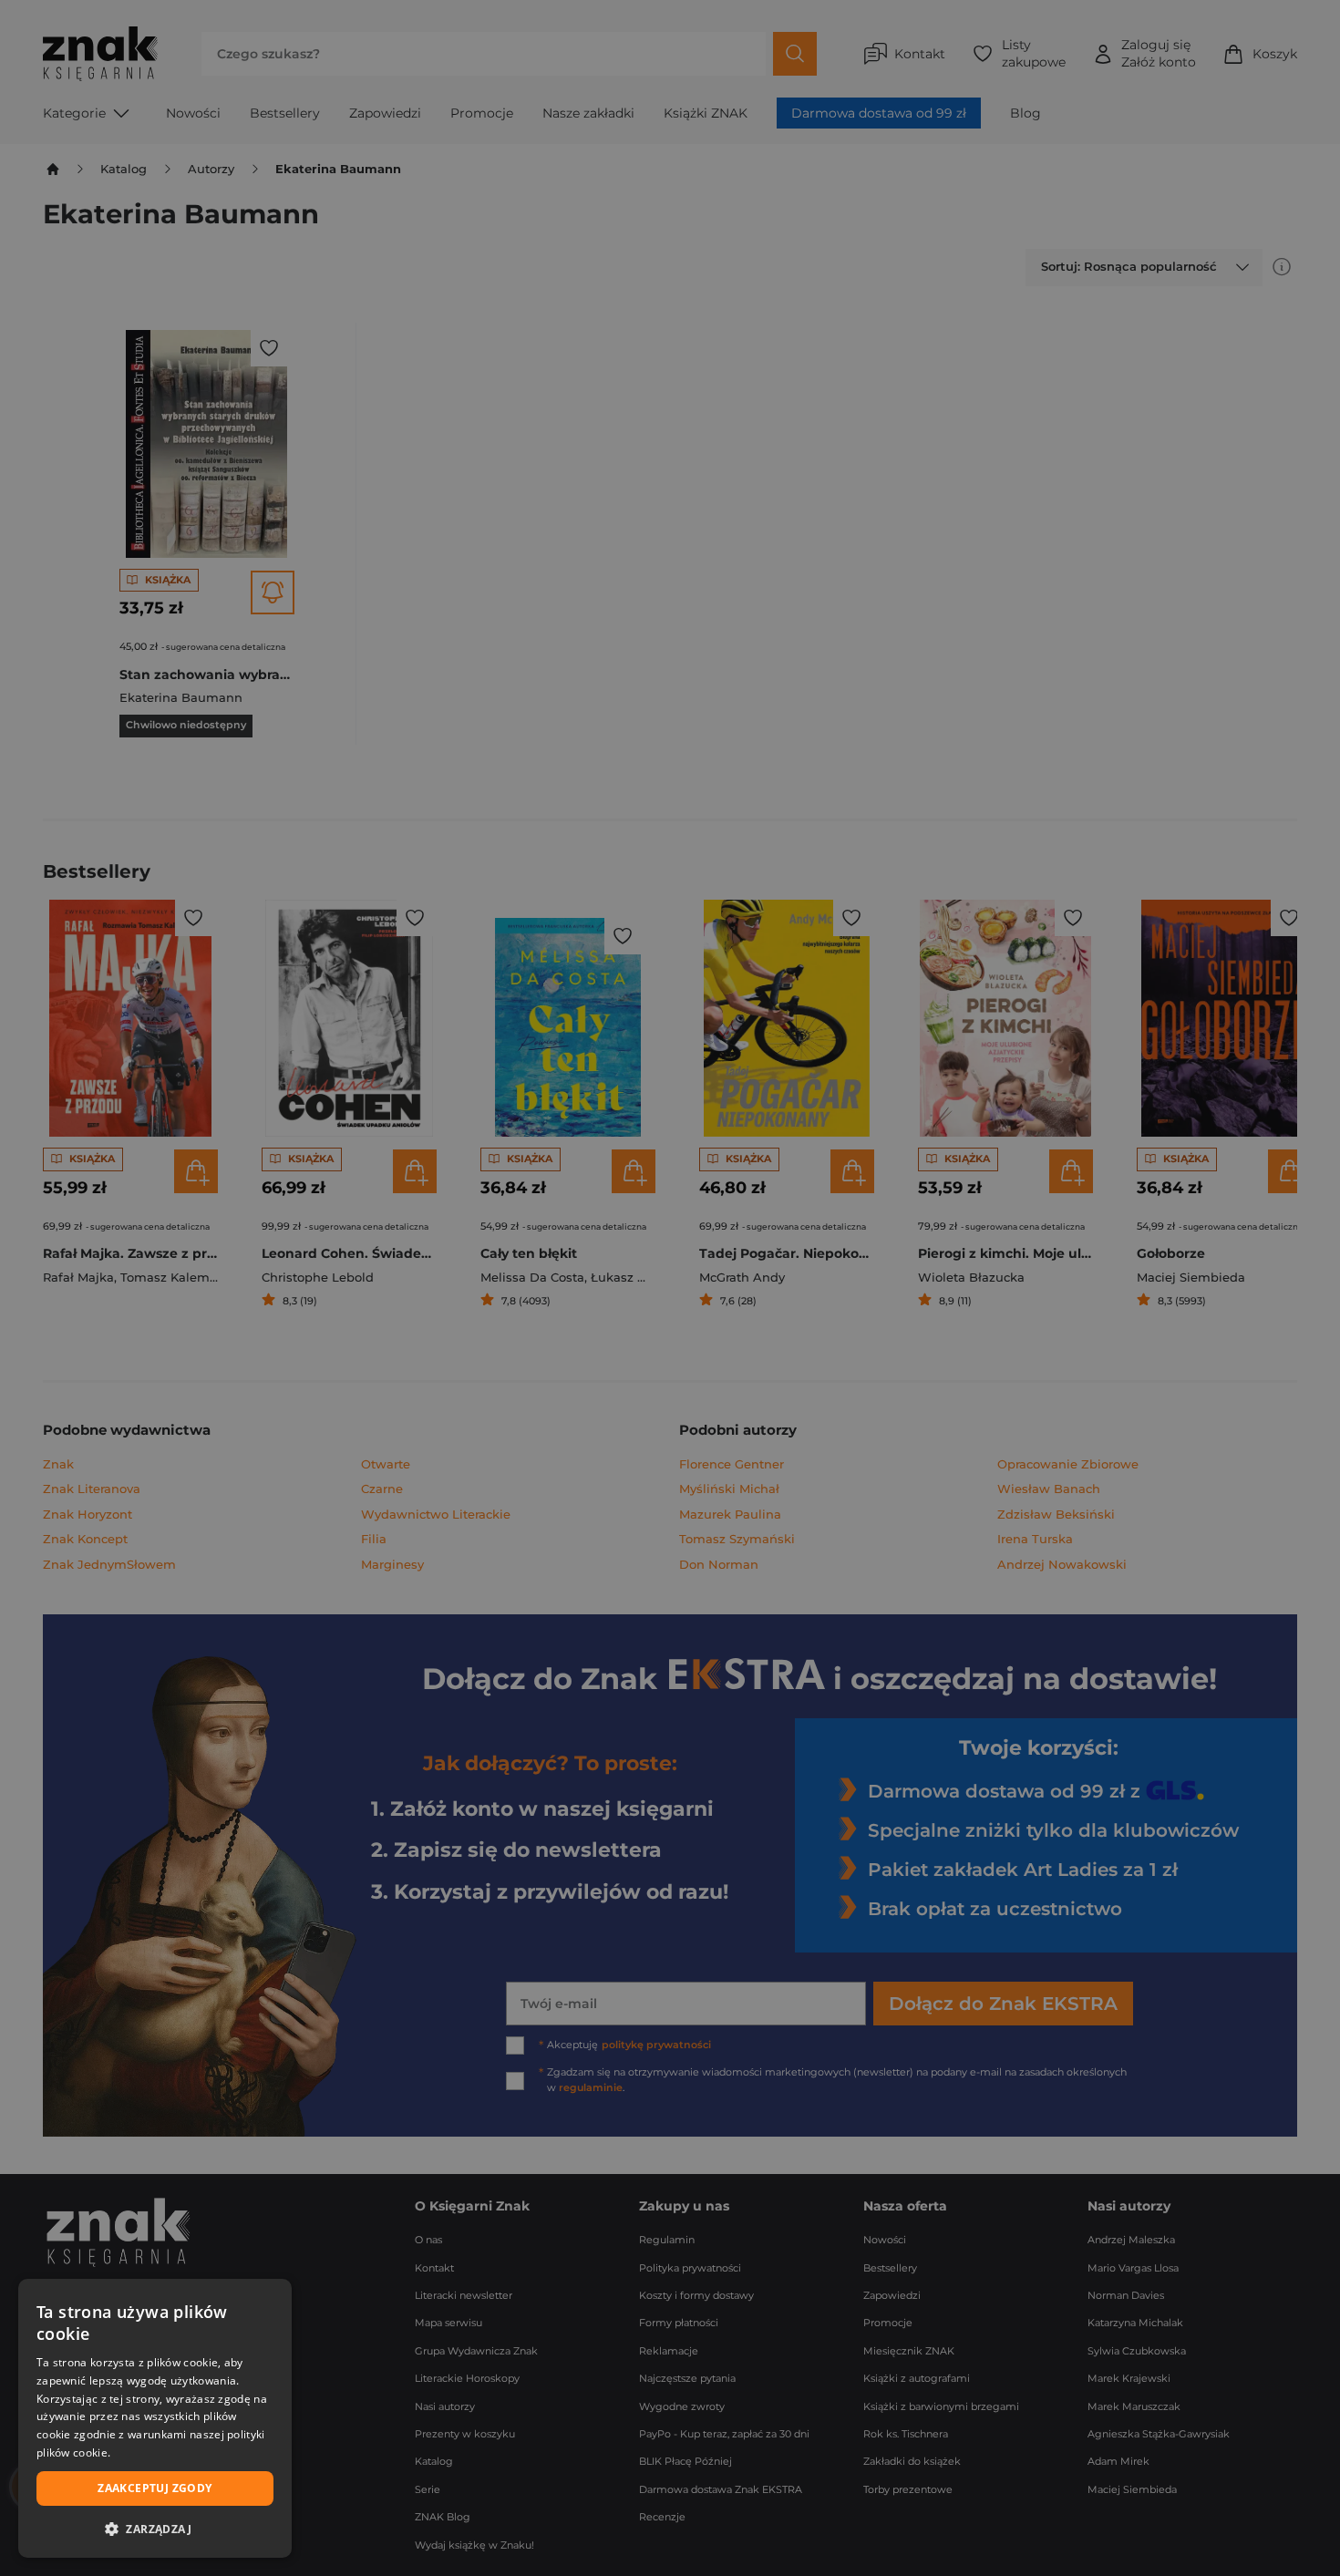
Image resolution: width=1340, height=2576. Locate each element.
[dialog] (155, 2418)
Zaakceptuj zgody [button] (155, 2488)
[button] (155, 2529)
